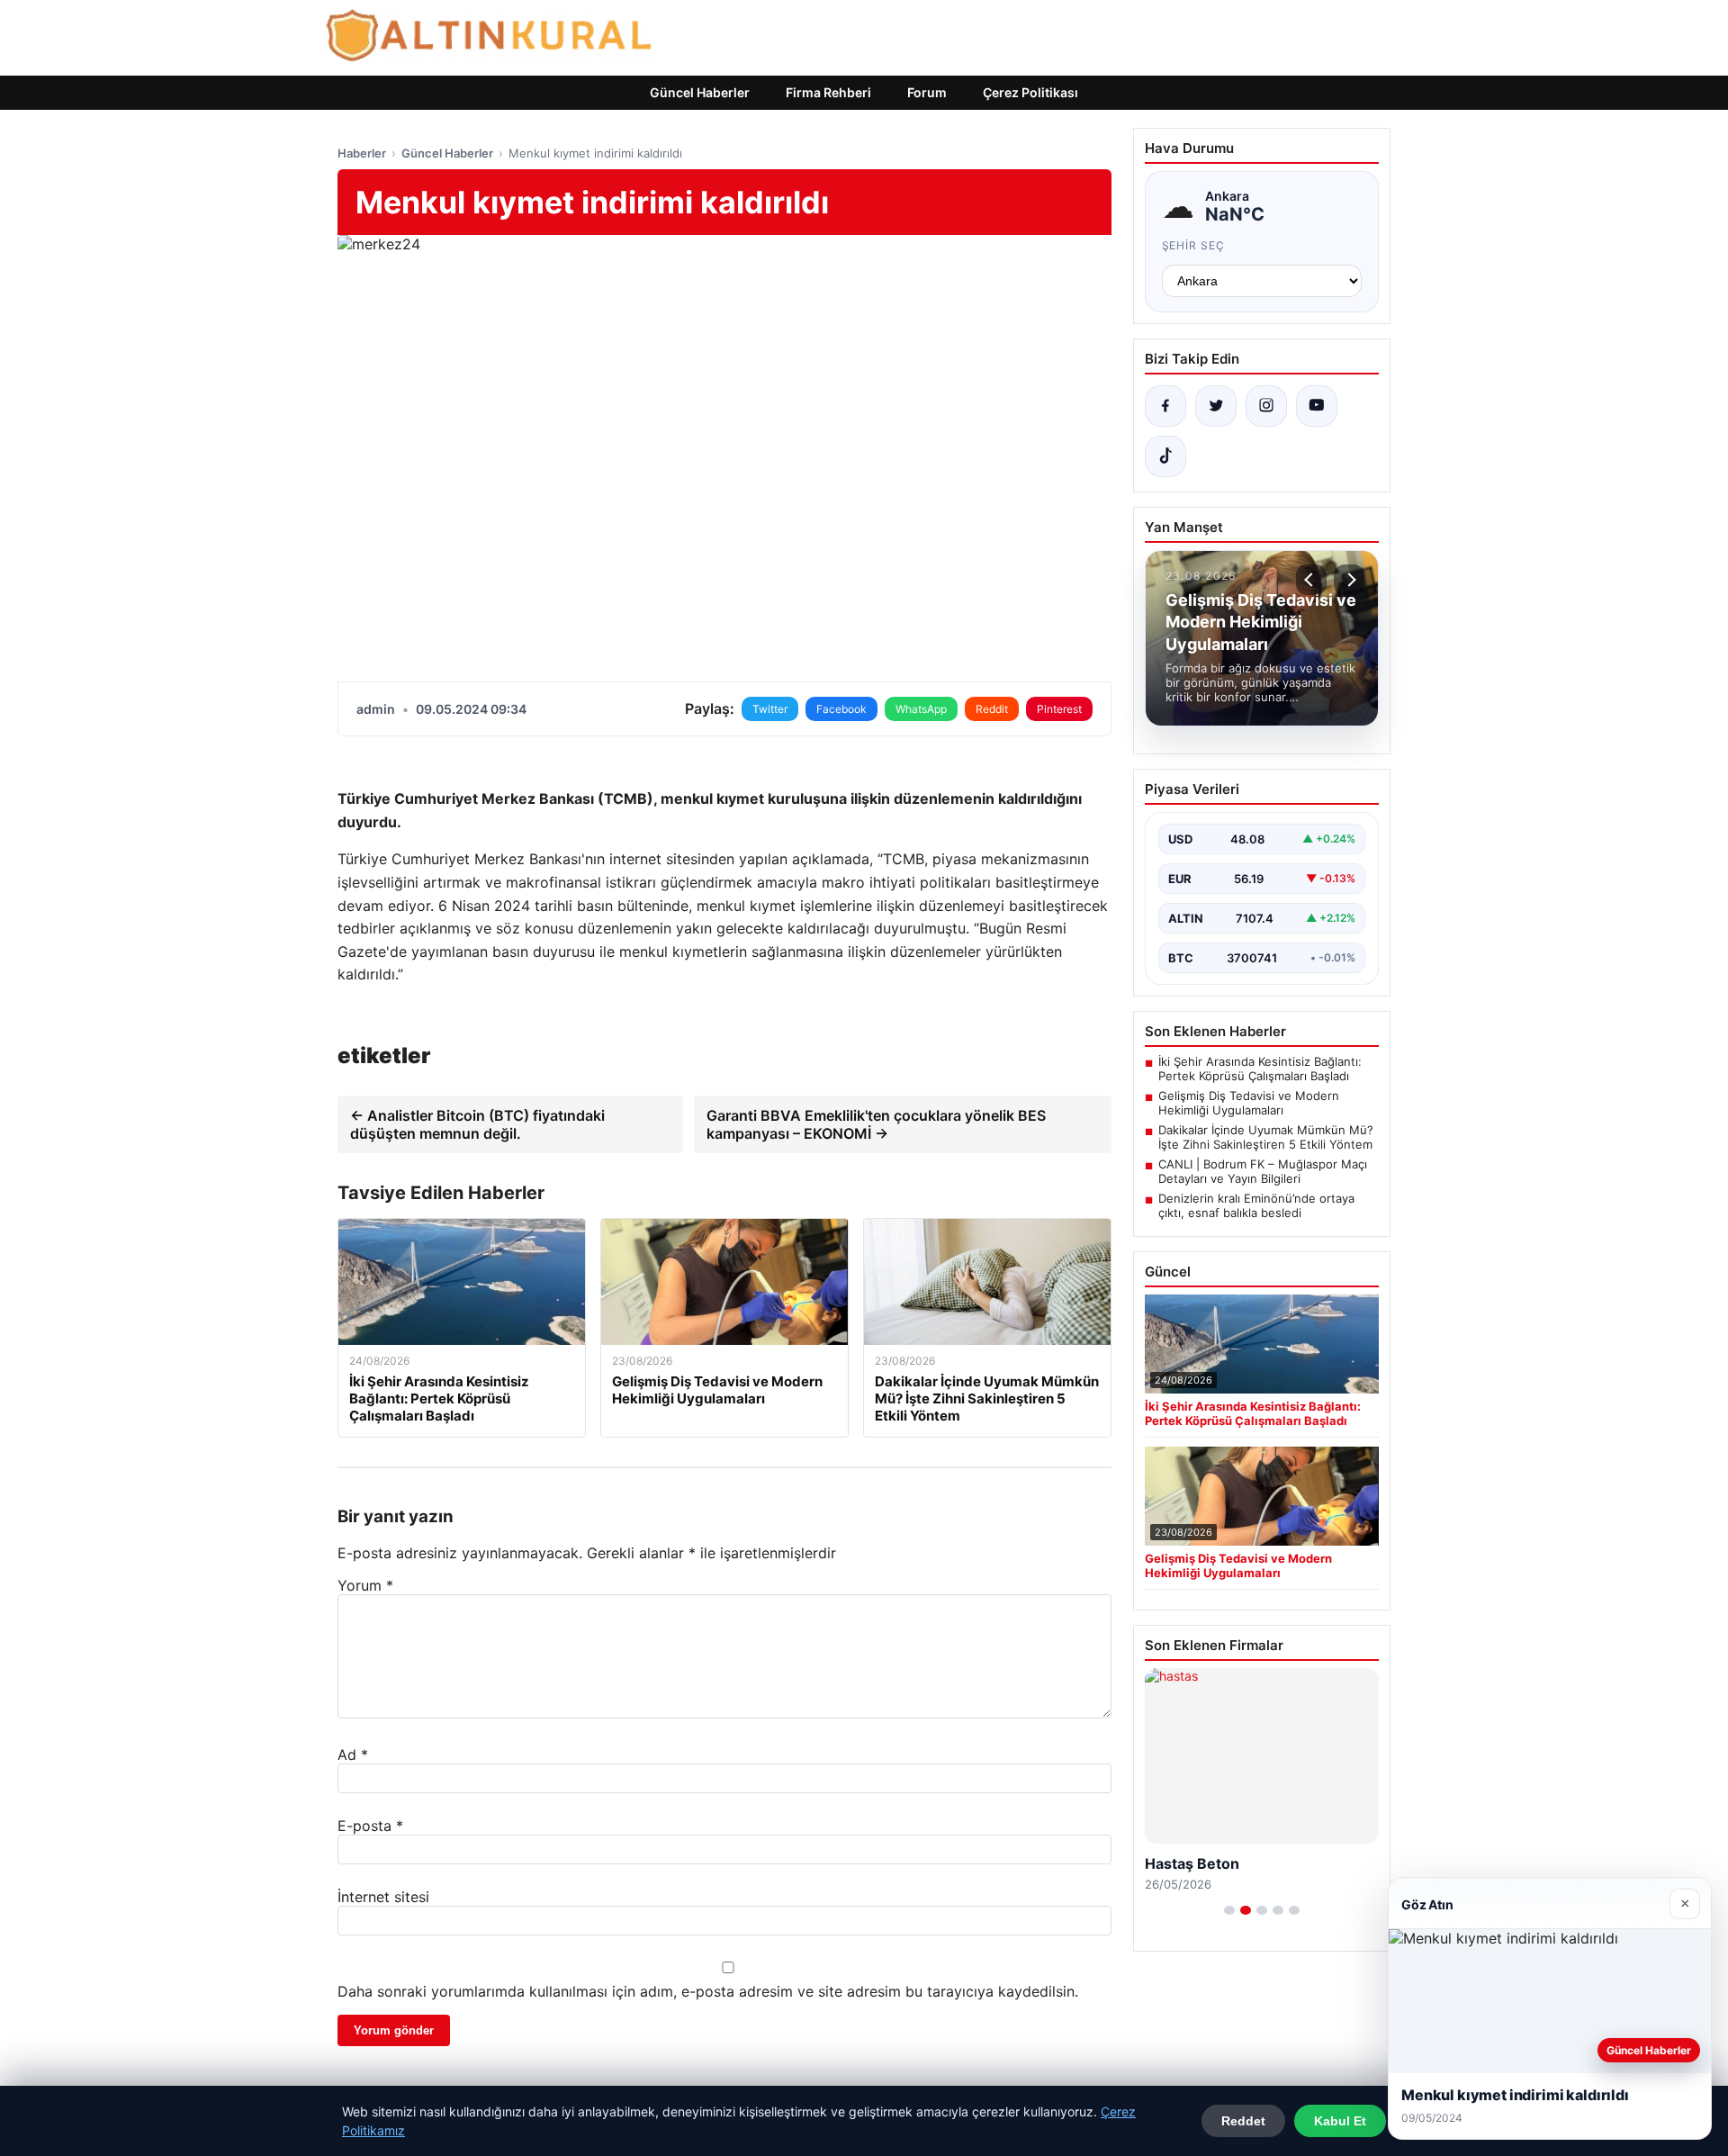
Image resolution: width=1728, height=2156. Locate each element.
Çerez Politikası (1030, 92)
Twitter (770, 709)
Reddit (992, 709)
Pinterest (1059, 709)
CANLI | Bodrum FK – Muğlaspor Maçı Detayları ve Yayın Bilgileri (1263, 1171)
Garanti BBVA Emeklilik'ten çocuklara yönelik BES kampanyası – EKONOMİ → (876, 1124)
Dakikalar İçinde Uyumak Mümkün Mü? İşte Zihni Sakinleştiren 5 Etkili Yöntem (1266, 1137)
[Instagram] (1266, 406)
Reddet (1243, 2121)
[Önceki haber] (1311, 580)
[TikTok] (1165, 456)
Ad (353, 1755)
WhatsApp (921, 709)
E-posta (370, 1826)
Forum (927, 92)
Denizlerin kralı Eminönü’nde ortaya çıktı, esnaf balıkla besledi (1256, 1205)
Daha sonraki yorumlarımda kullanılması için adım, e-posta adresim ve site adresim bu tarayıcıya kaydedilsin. (708, 1991)
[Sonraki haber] (1349, 580)
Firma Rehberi (828, 92)
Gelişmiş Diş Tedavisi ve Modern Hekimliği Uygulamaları (1249, 1103)
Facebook (841, 709)
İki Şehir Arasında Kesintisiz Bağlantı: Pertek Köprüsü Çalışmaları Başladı (1260, 1069)
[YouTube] (1317, 406)
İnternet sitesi (383, 1897)
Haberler (362, 153)
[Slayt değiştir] (1229, 1910)
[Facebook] (1165, 406)
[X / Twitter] (1216, 406)
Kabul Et (1340, 2121)
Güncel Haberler (700, 92)
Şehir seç (1194, 245)
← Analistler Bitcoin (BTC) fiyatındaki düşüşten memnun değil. (477, 1124)
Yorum (365, 1585)
